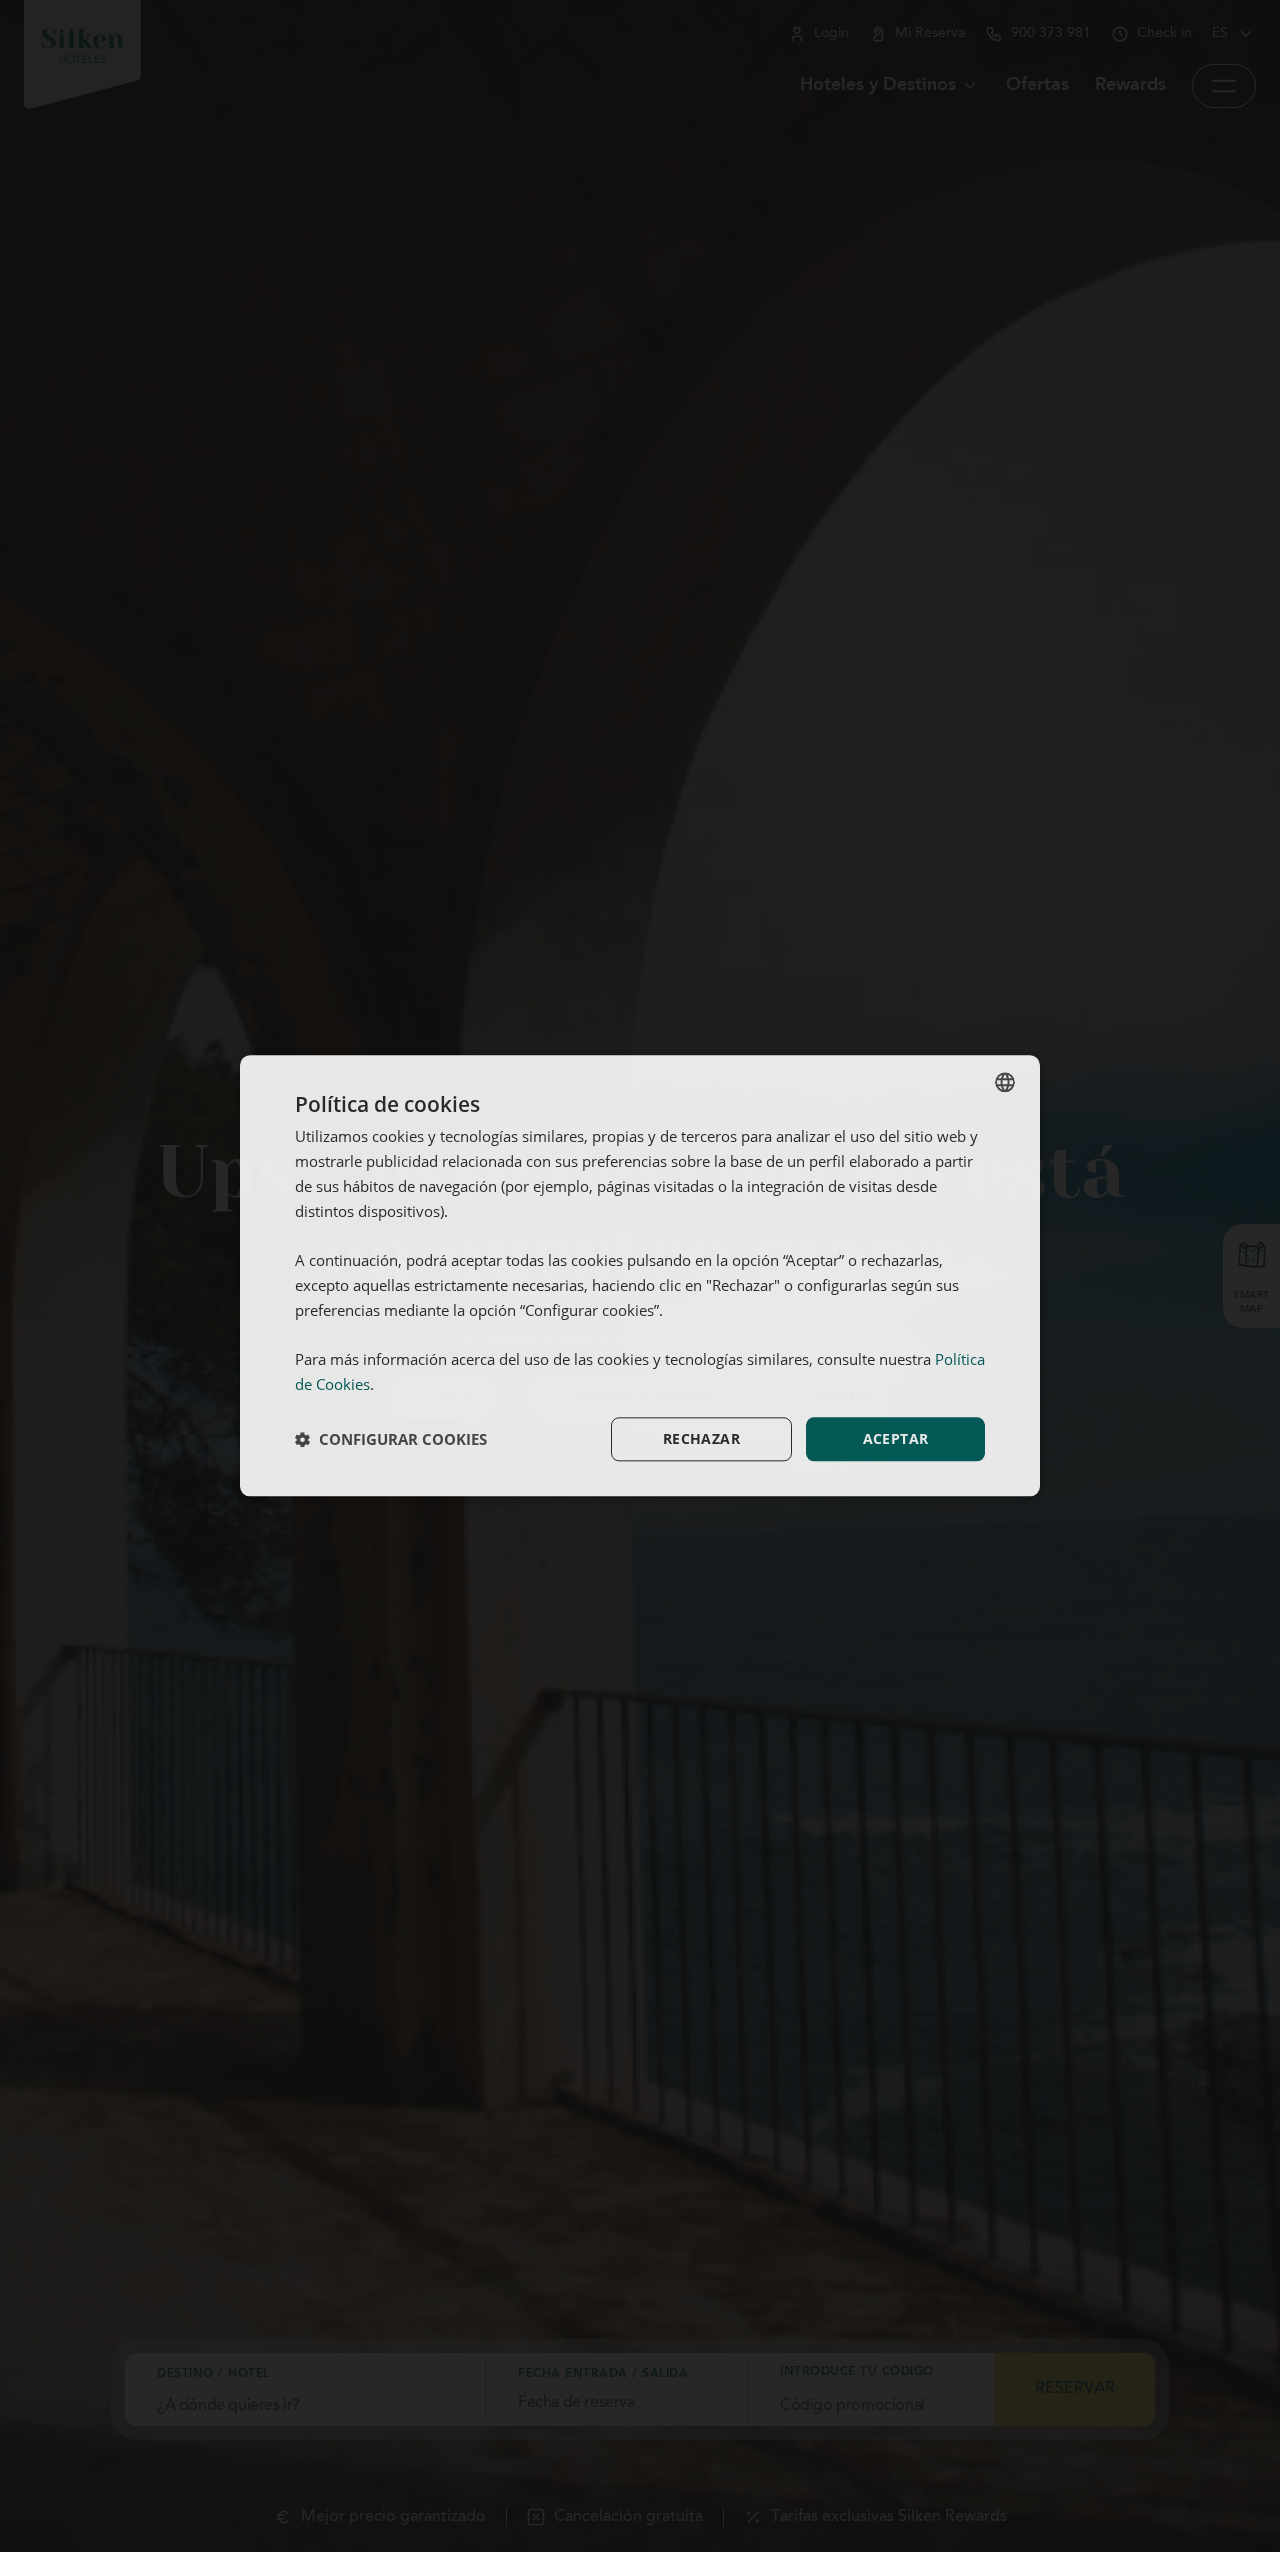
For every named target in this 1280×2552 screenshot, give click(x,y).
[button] (391, 1439)
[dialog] (640, 1275)
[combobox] (1005, 1082)
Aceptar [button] (896, 1438)
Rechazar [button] (701, 1438)
